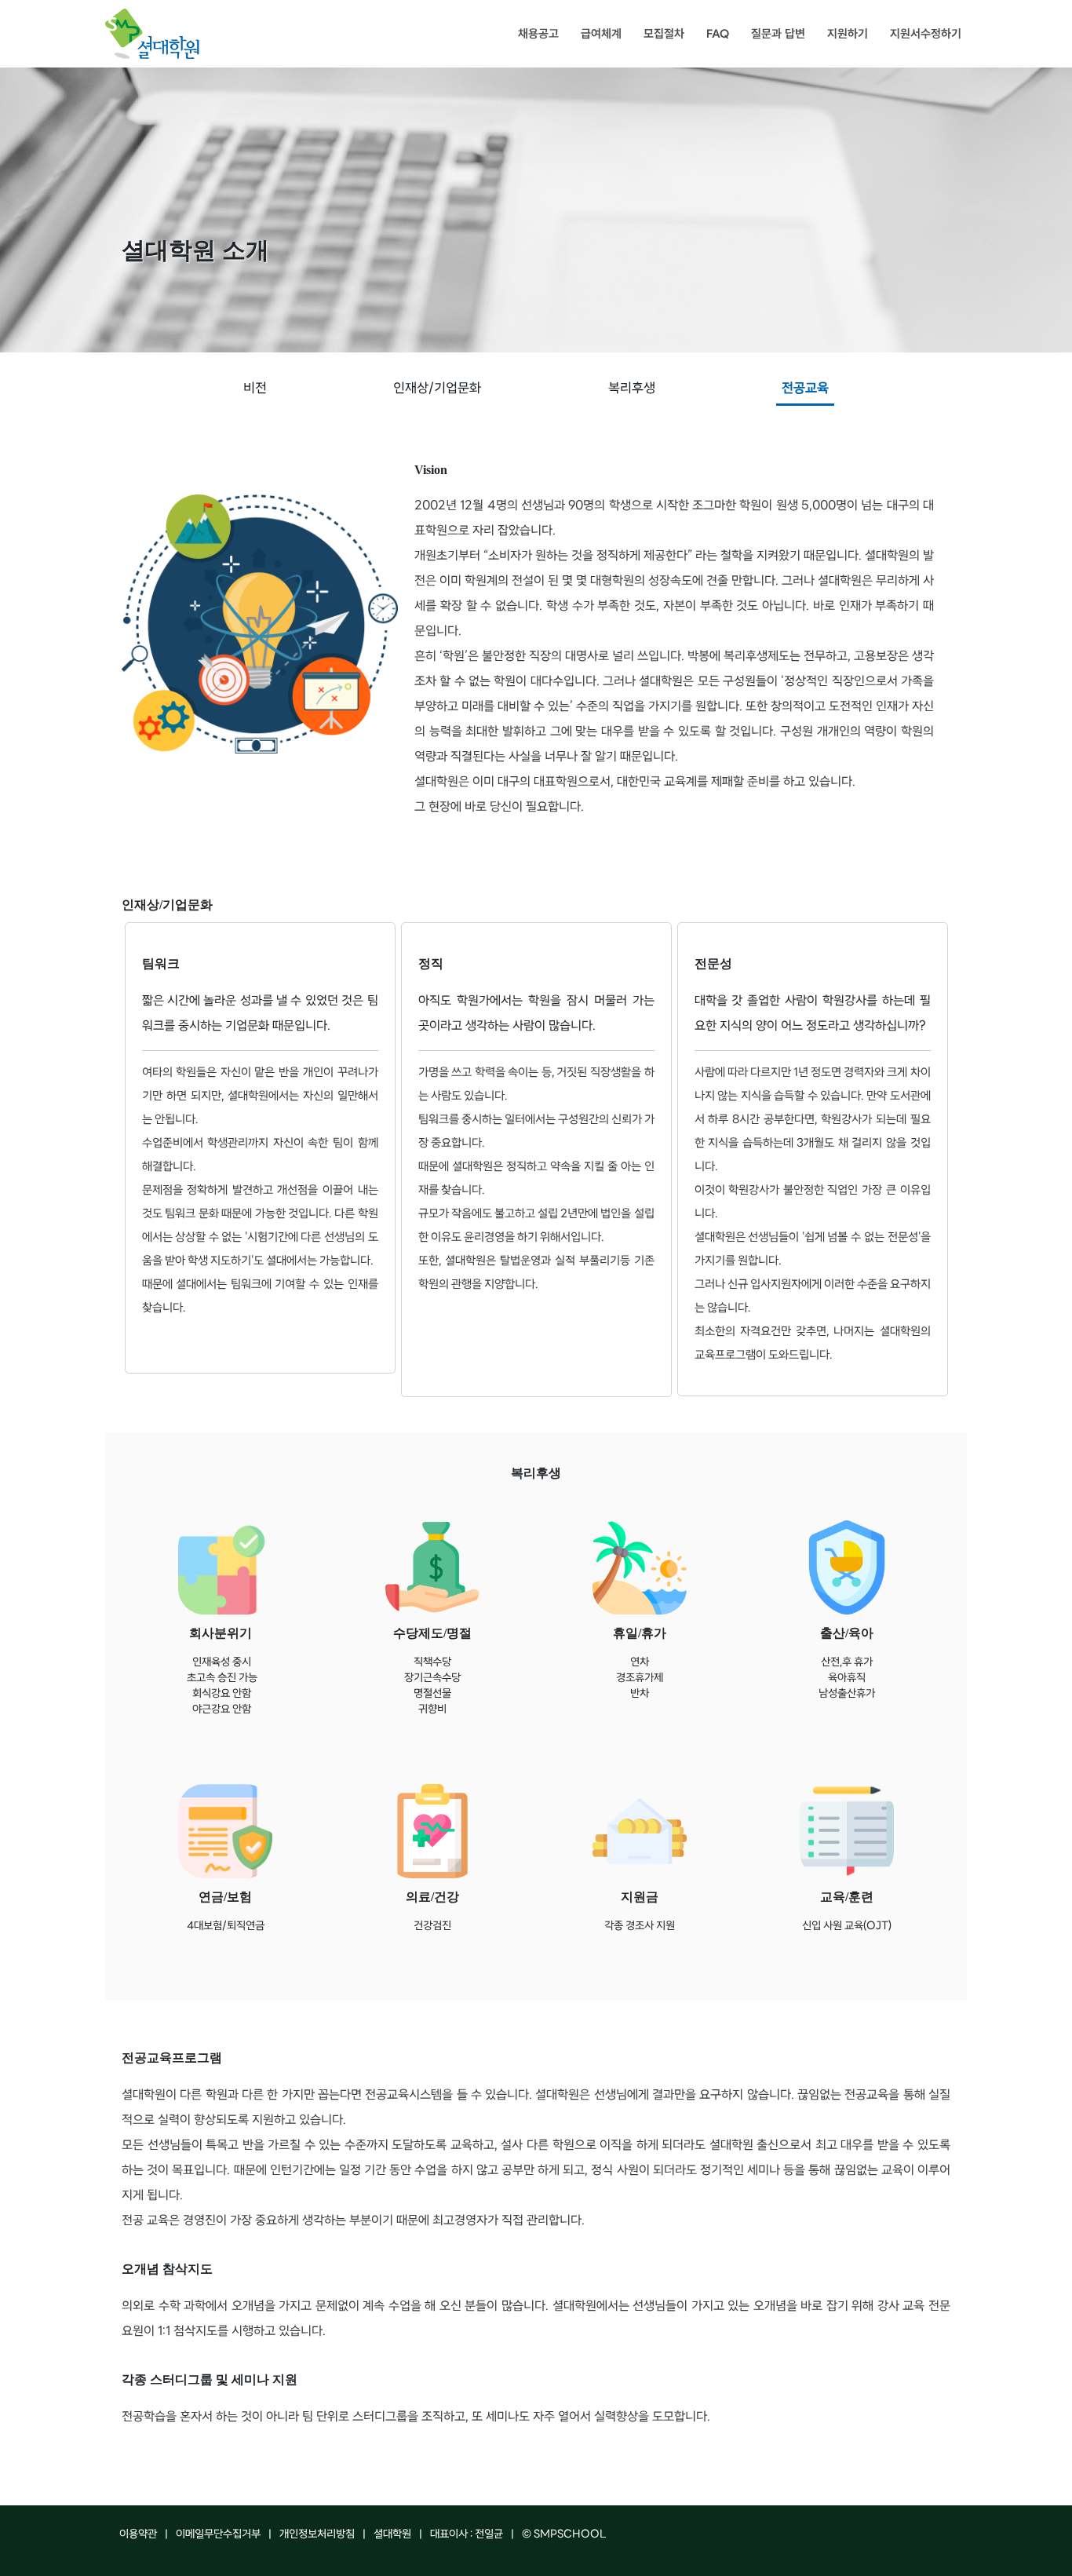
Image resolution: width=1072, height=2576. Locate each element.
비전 (255, 389)
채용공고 (538, 34)
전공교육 (805, 389)
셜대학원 (392, 2535)
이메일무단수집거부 (218, 2535)
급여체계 (601, 34)
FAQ (718, 34)
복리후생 (632, 389)
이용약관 (138, 2535)
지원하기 (848, 34)
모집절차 (664, 34)
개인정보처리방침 (317, 2535)
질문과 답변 (778, 34)
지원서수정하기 (926, 34)
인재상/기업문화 (437, 389)
